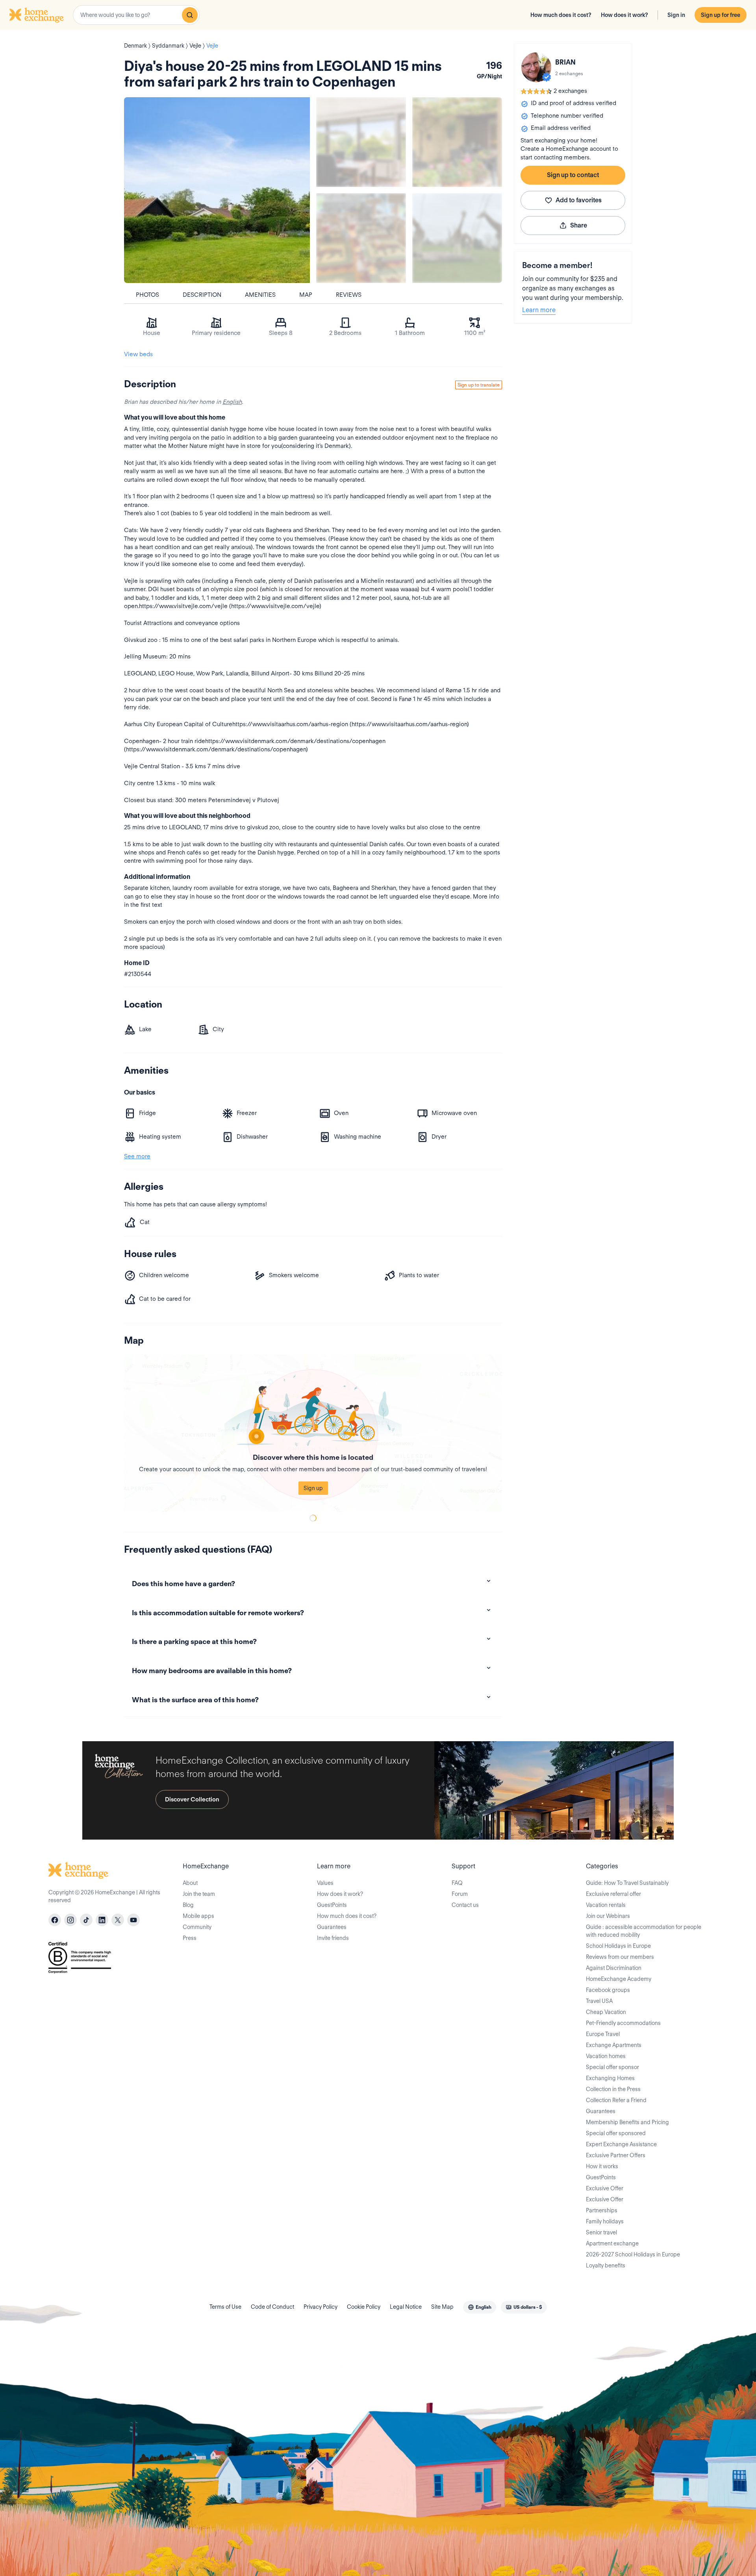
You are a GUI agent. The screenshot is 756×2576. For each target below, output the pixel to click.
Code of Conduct (272, 2307)
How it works (602, 2166)
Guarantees (332, 1927)
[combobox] (136, 15)
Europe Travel (603, 2034)
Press (190, 1938)
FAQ (457, 1883)
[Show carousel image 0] (217, 190)
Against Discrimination (614, 1968)
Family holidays (605, 2221)
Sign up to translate (479, 385)
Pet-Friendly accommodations (623, 2023)
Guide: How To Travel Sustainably (627, 1883)
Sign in (676, 15)
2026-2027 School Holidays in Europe (633, 2254)
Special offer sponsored (616, 2133)
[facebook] (55, 1920)
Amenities (260, 295)
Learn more (539, 310)
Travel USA (599, 2001)
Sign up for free (721, 15)
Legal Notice (406, 2307)
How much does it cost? (561, 15)
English (232, 402)
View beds (138, 354)
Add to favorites (579, 200)
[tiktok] (86, 1920)
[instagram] (70, 1920)
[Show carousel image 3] (361, 238)
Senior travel (601, 2232)
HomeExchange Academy (619, 1979)
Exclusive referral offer (613, 1894)
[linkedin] (102, 1920)
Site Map (442, 2307)
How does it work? (624, 15)
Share (579, 225)
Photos (147, 295)
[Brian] (536, 67)
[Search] (190, 15)
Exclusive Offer (605, 2188)
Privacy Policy (321, 2307)
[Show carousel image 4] (457, 238)
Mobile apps (198, 1916)
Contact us (465, 1905)
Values (325, 1883)
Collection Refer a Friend (616, 2100)
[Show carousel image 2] (457, 142)
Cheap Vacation (606, 2012)
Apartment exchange (612, 2243)
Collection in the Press (613, 2089)
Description (202, 295)
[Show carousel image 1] (361, 142)
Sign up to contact (573, 175)
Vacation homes (606, 2056)
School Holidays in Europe (618, 1946)
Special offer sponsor (612, 2067)
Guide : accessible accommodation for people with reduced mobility (644, 1931)
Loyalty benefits (606, 2265)
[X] (118, 1920)
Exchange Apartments (614, 2045)
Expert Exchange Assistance (621, 2144)
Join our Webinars (608, 1916)
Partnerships (602, 2210)
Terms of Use (225, 2307)
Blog (188, 1905)
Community (197, 1927)
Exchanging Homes (610, 2078)
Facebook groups (608, 1990)
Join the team (199, 1894)
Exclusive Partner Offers (616, 2155)
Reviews (349, 295)
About (190, 1883)
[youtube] (133, 1920)
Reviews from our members (620, 1957)
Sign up (313, 1488)
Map (306, 295)
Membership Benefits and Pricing (627, 2122)
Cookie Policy (364, 2307)
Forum (460, 1894)
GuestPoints (332, 1905)
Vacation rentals (606, 1905)
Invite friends (333, 1938)
